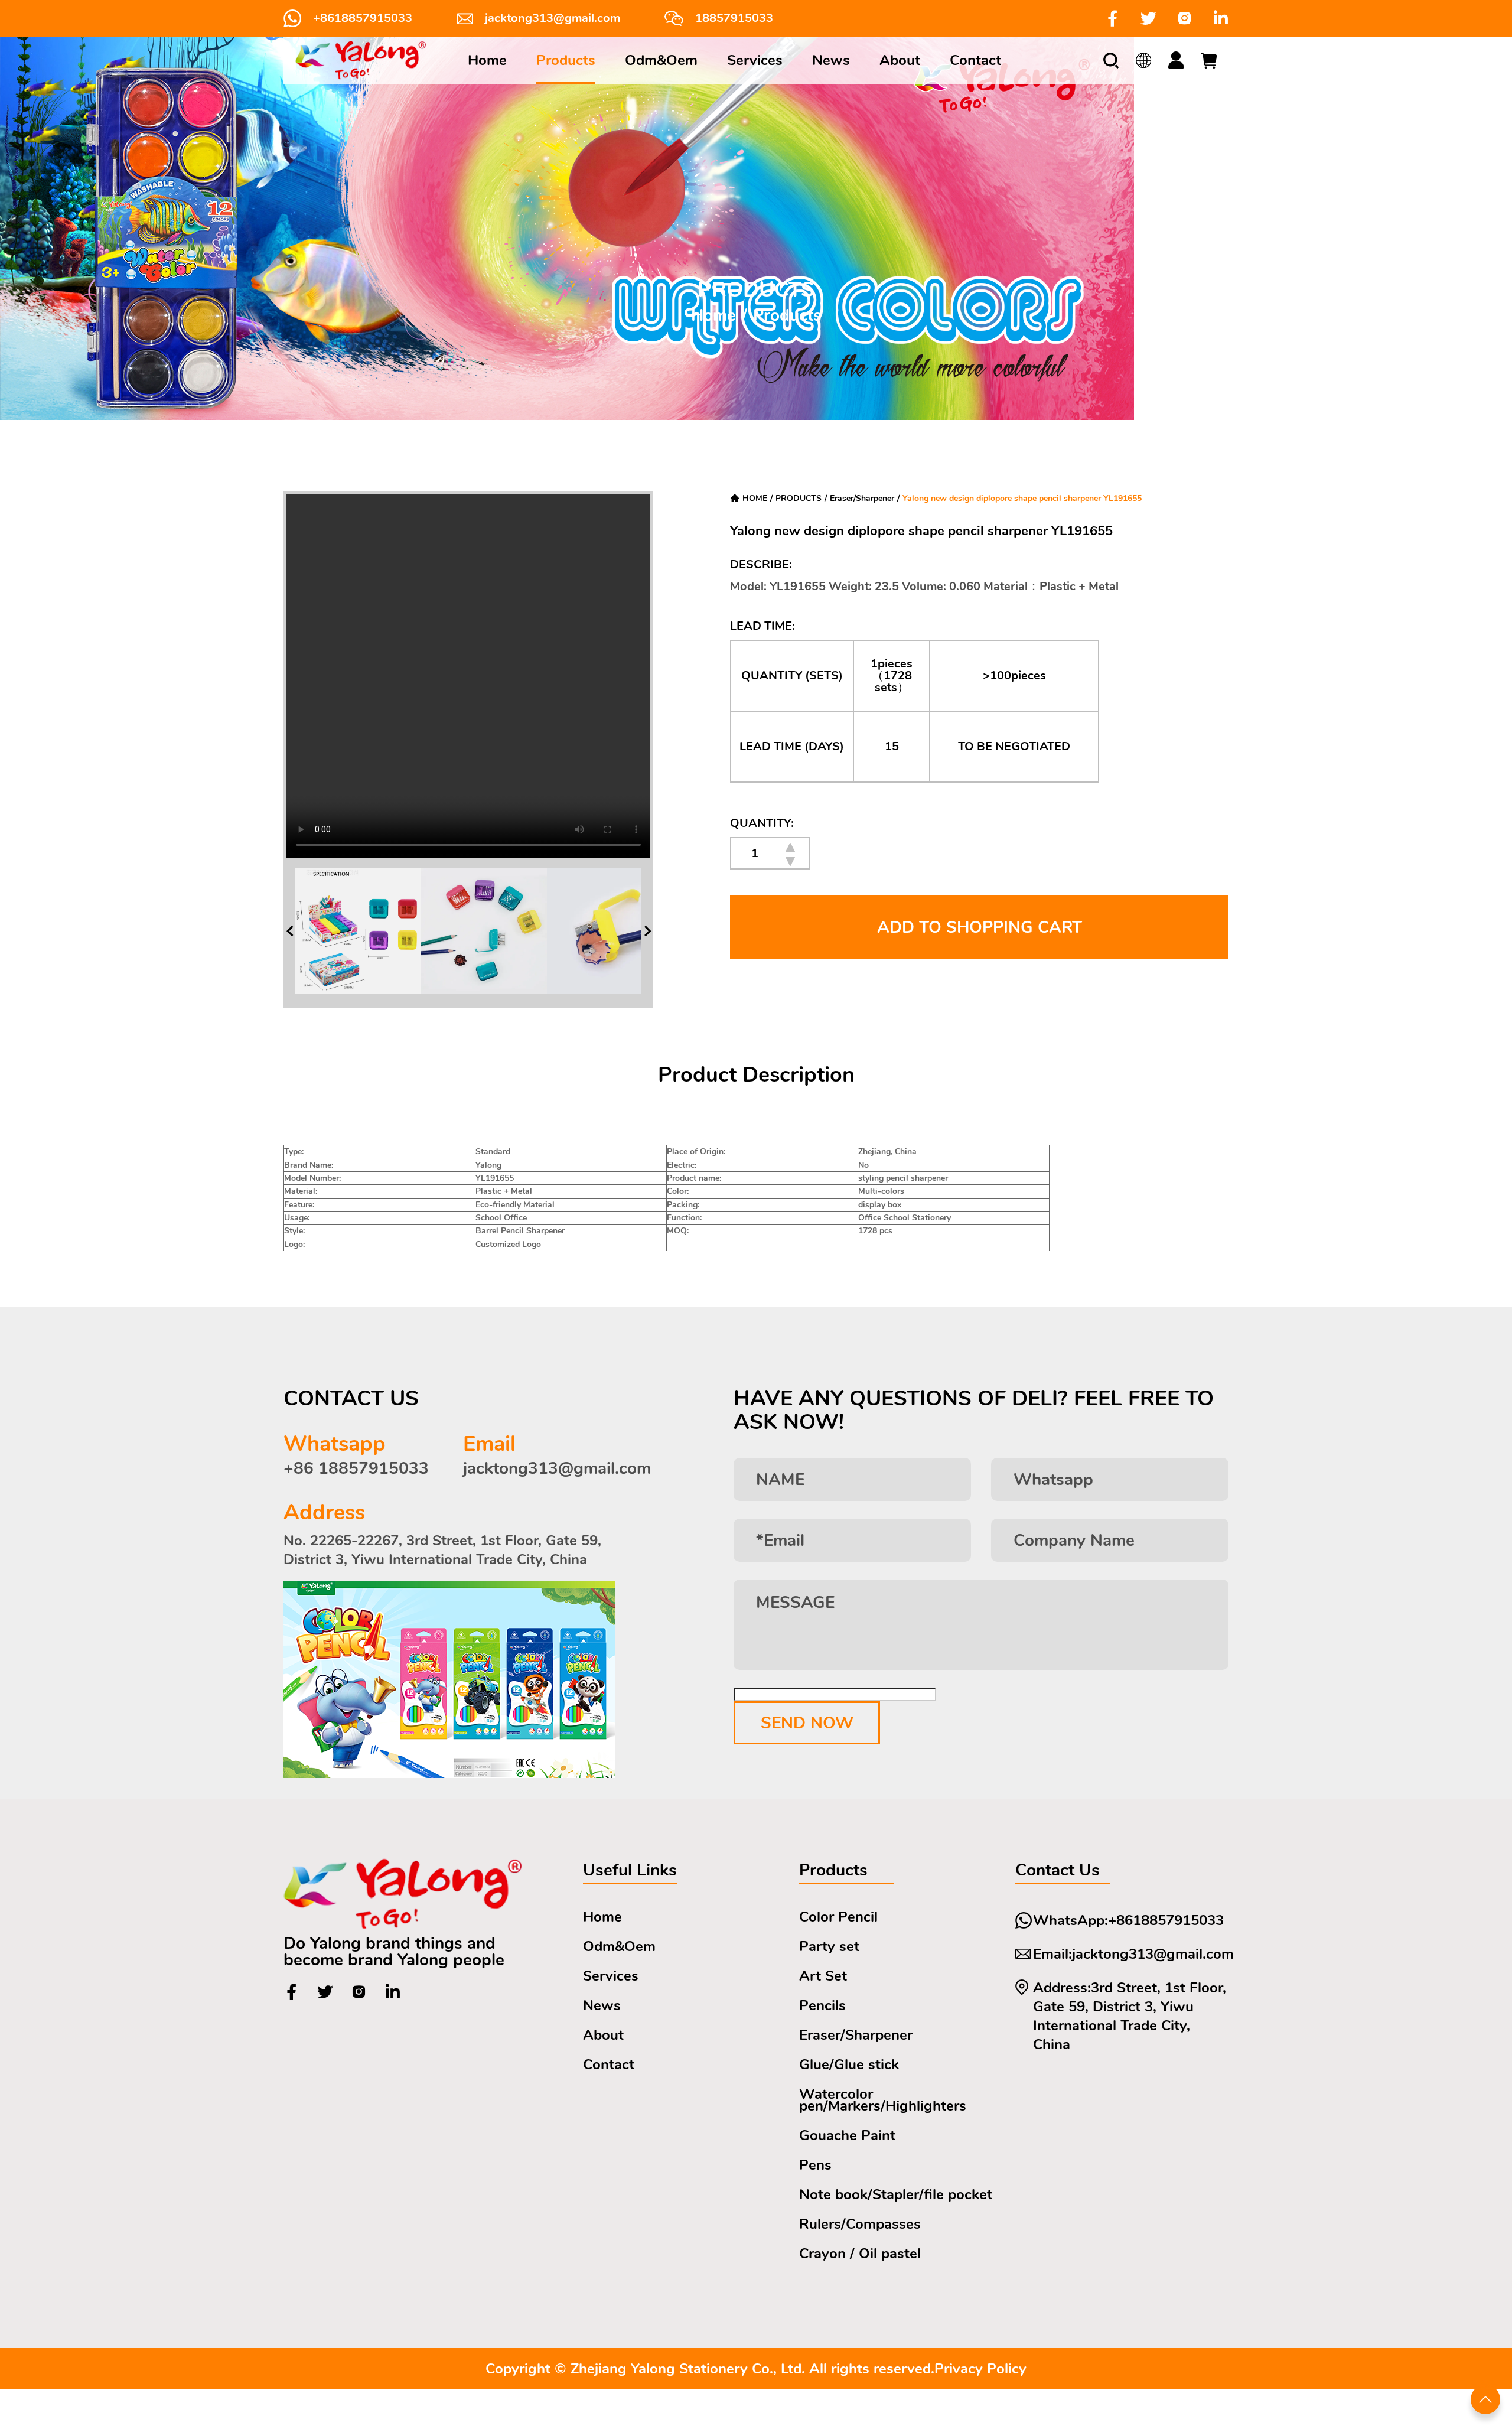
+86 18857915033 (356, 1468)
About (900, 60)
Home (487, 60)
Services (755, 60)
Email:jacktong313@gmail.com (1133, 1954)
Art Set (823, 1976)
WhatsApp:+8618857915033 (1128, 1920)
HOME (755, 498)
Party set (829, 1946)
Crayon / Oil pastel (860, 2254)
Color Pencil (838, 1917)
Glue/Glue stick (849, 2064)
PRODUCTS (799, 498)
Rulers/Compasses (860, 2224)
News (831, 60)
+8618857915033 (363, 18)
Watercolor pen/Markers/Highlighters (883, 2100)
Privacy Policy (980, 2369)
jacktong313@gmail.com (553, 18)
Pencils (822, 2005)
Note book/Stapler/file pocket (896, 2194)
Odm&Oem (661, 60)
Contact (975, 60)
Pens (815, 2165)
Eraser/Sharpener (862, 498)
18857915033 (734, 18)
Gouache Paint (847, 2135)
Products (566, 60)
